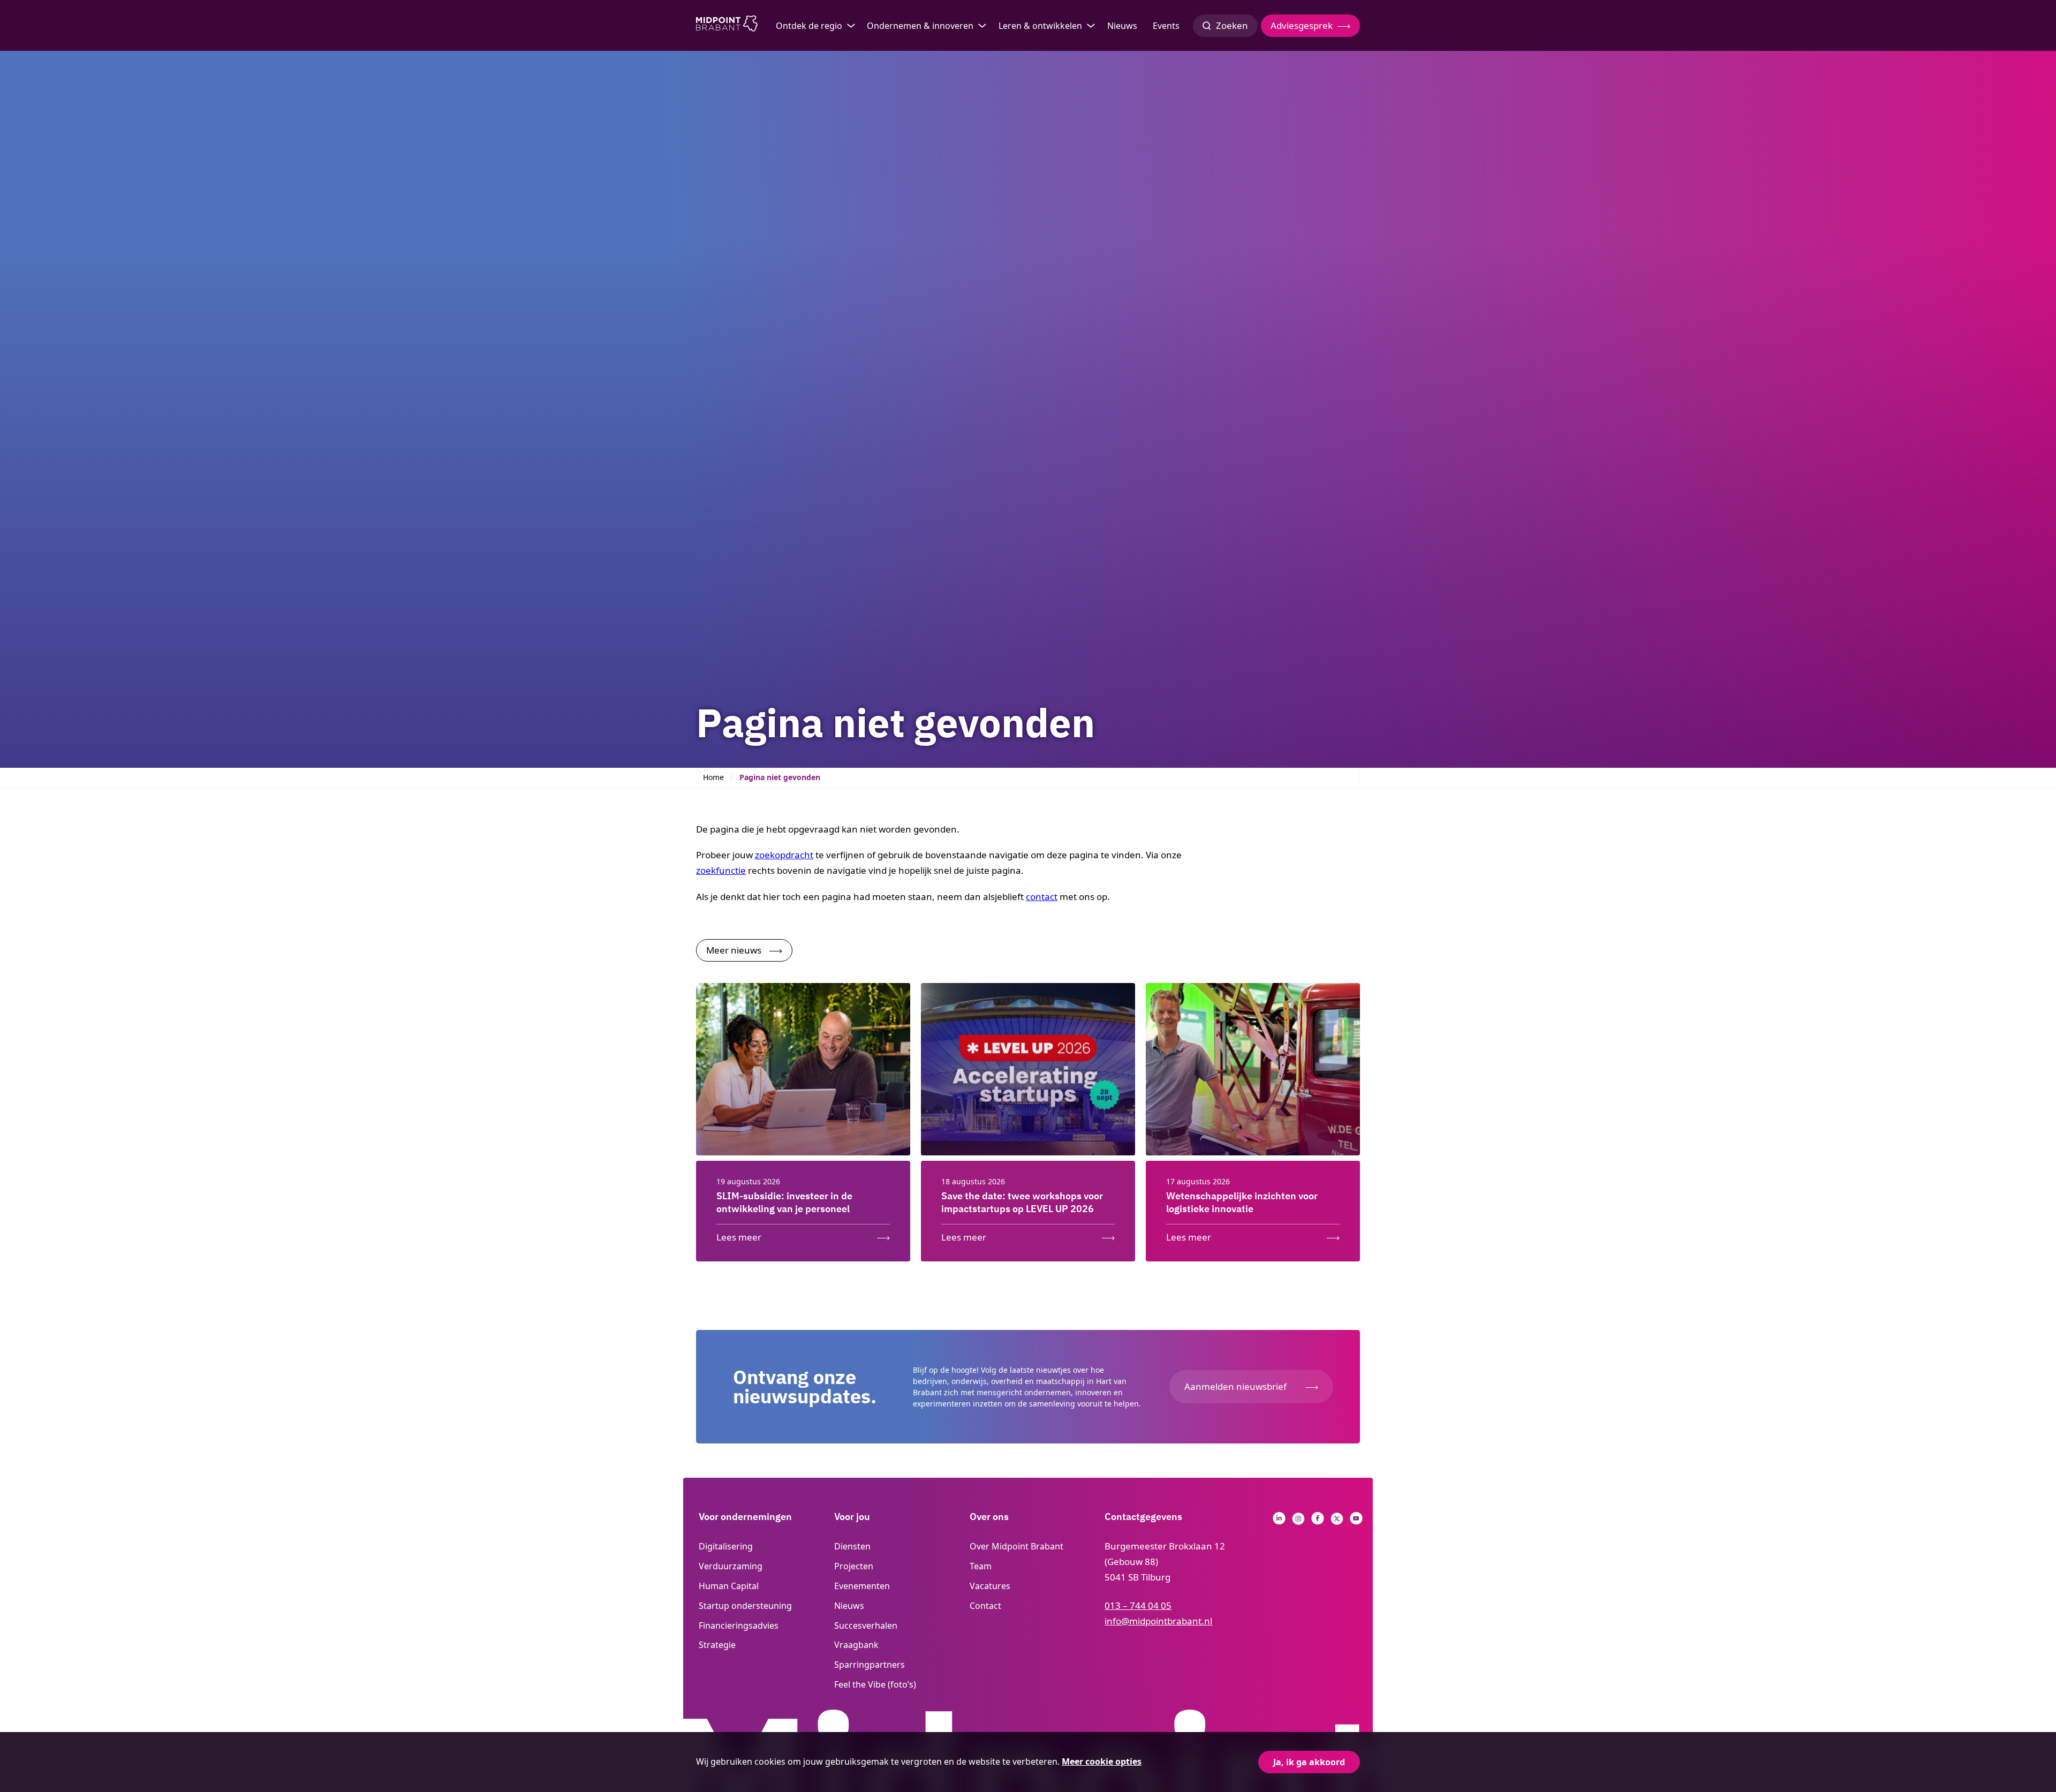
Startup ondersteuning (745, 1606)
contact (1042, 897)
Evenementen (862, 1586)
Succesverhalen (866, 1625)
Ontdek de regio (809, 26)
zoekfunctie (721, 870)
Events (1166, 26)
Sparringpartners (870, 1665)
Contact (985, 1606)
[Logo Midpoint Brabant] (727, 26)
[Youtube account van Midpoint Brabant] (1356, 1521)
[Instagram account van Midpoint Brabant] (1298, 1521)
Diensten (852, 1546)
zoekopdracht (784, 855)
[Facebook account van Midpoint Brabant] (1318, 1521)
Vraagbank (856, 1645)
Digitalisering (726, 1546)
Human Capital (729, 1586)
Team (981, 1566)
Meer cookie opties (1102, 1761)
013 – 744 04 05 (1138, 1605)
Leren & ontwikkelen (1040, 26)
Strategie (717, 1645)
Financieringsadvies (739, 1625)
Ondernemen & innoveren (920, 26)
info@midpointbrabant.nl (1158, 1621)
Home (713, 777)
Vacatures (990, 1586)
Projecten (854, 1566)
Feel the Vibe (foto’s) (875, 1684)
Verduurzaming (731, 1566)
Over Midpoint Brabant (1016, 1546)
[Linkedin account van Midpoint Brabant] (1279, 1521)
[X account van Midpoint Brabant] (1337, 1521)
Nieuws (1122, 26)
